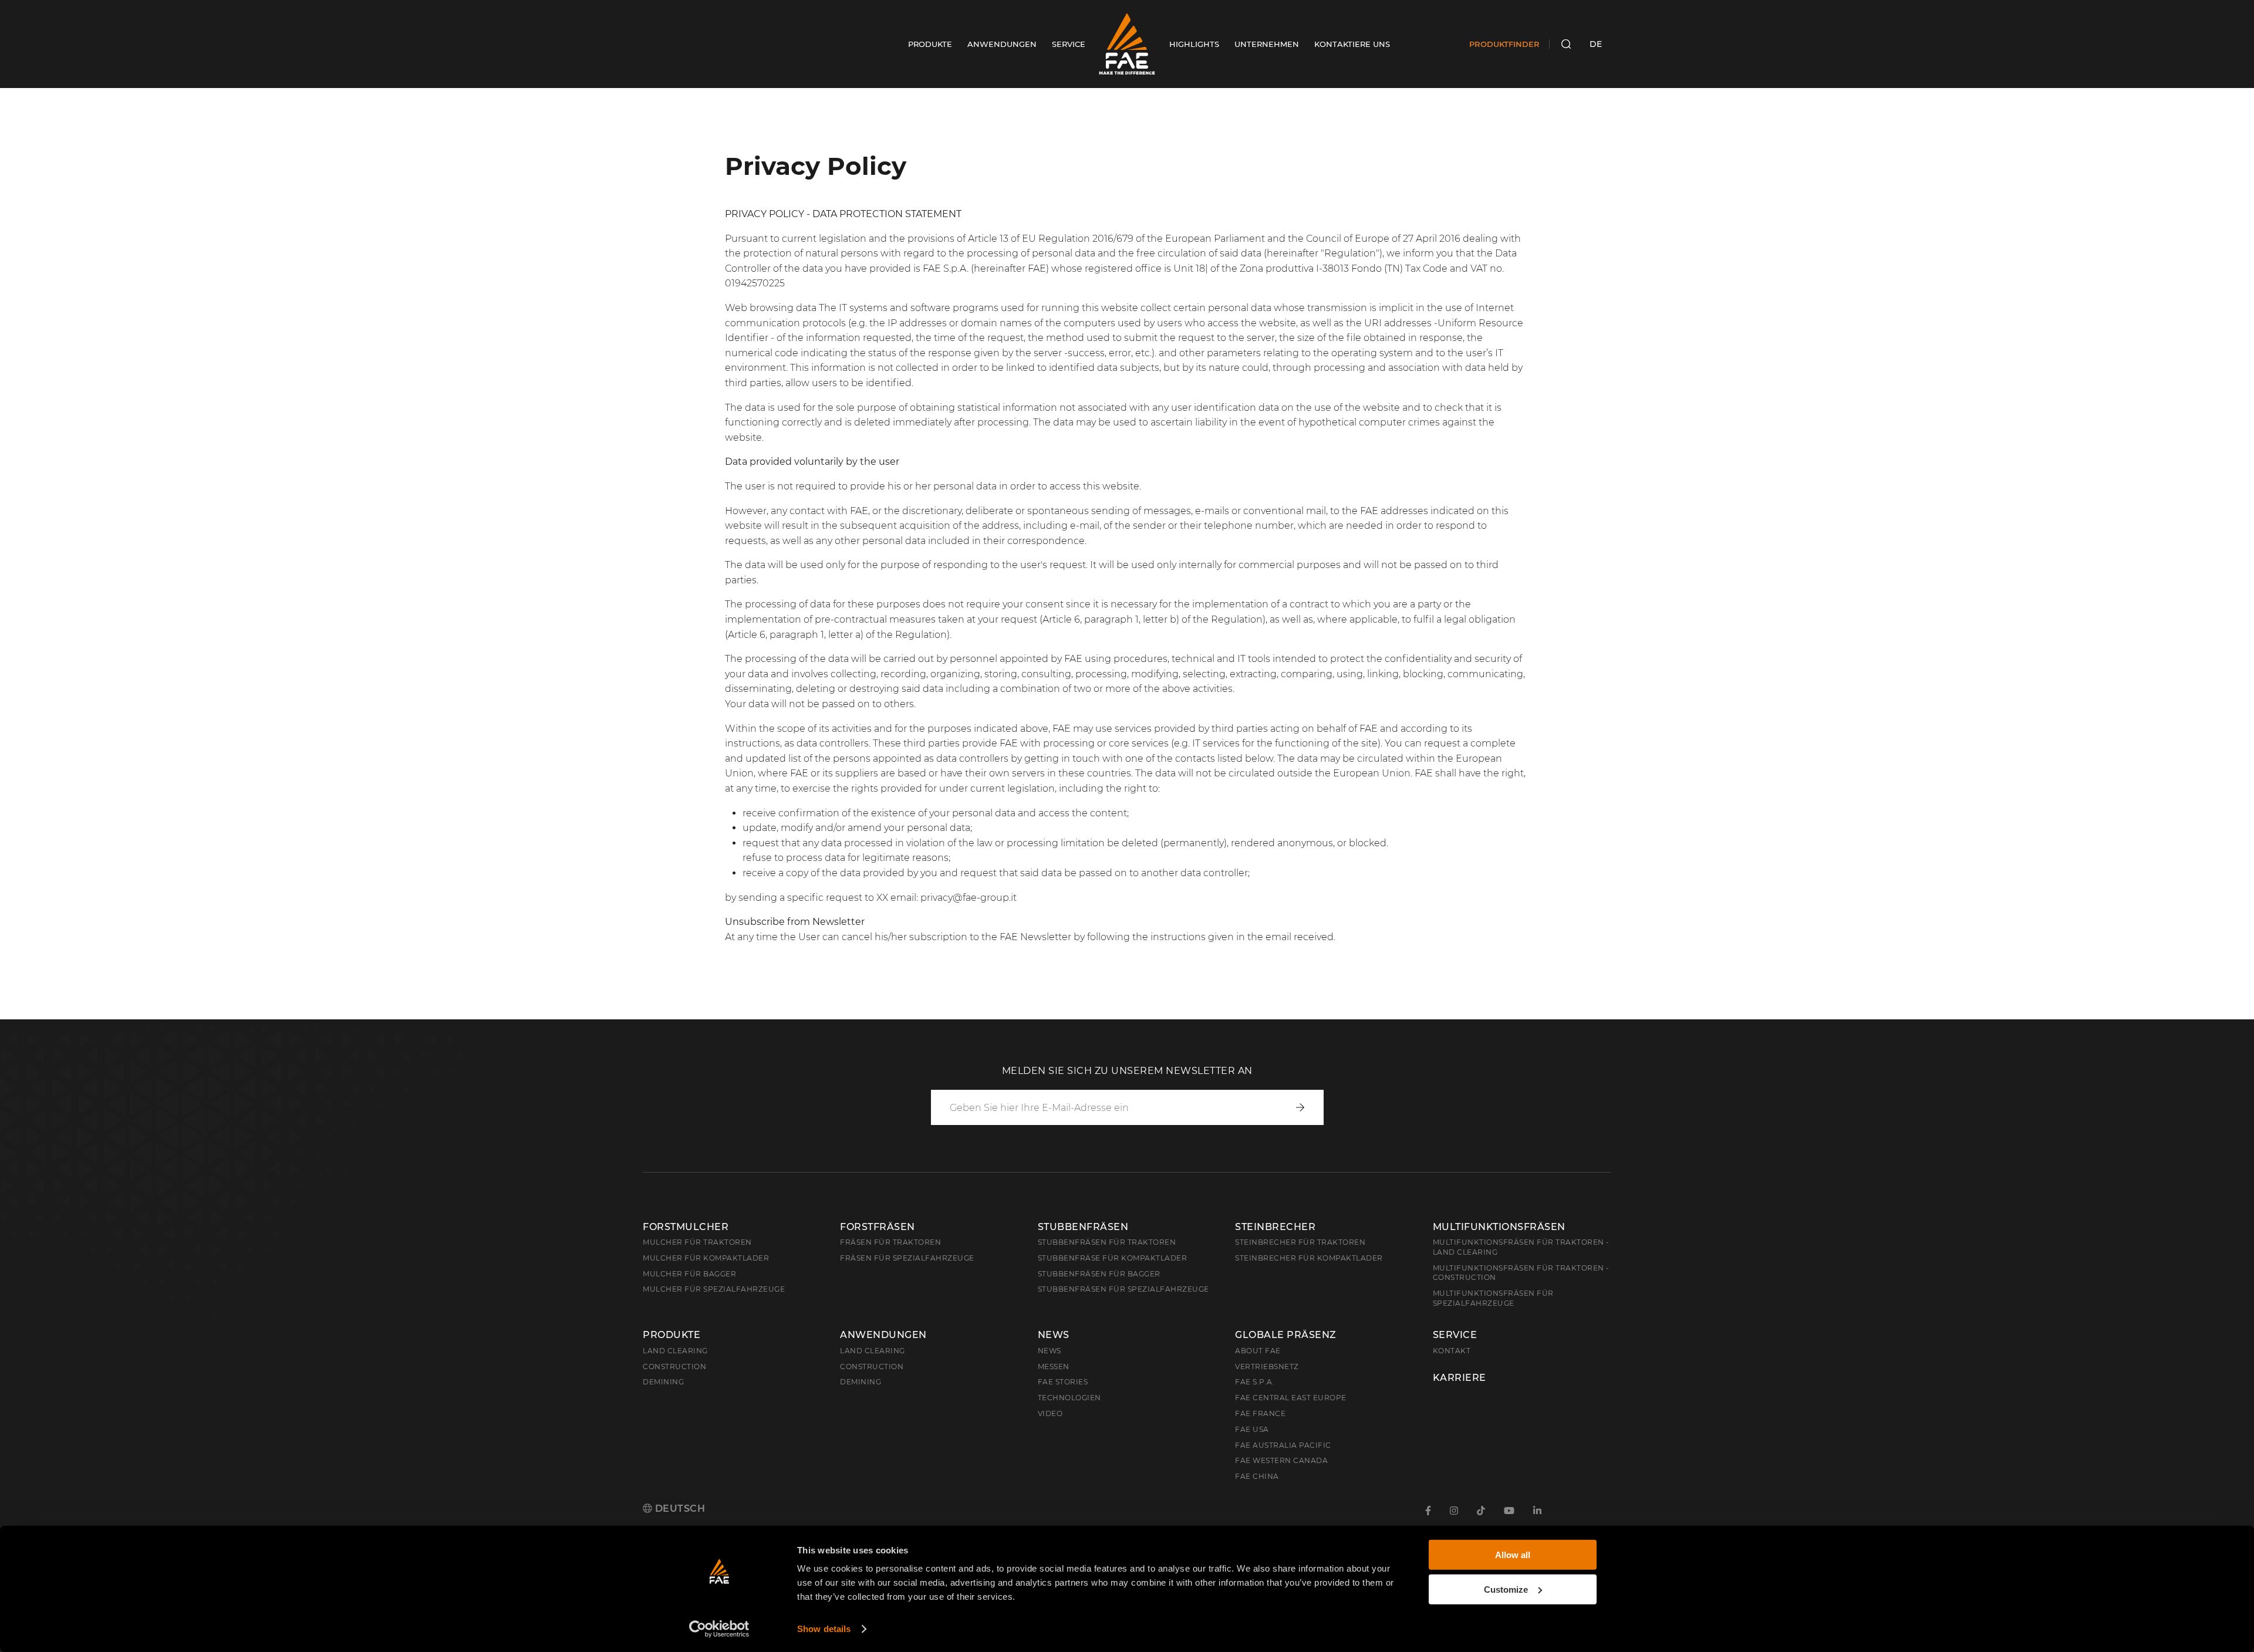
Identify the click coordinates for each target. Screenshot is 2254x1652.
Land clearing (675, 1351)
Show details (824, 1629)
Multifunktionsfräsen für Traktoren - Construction (1521, 1273)
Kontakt (1452, 1351)
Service (1455, 1335)
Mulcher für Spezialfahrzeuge (714, 1289)
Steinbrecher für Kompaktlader (1309, 1258)
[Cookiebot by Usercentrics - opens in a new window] (719, 1629)
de (1596, 44)
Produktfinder (1504, 44)
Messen (1054, 1366)
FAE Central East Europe (1291, 1398)
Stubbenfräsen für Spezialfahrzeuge (1123, 1289)
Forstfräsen (878, 1227)
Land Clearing (873, 1351)
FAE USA (1252, 1429)
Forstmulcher (686, 1227)
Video (1050, 1413)
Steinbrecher (1275, 1227)
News (1054, 1335)
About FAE (1258, 1351)
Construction (674, 1366)
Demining (663, 1382)
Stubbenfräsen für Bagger (1099, 1274)
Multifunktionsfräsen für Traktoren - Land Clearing (1521, 1247)
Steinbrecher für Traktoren (1300, 1242)
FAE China (1257, 1476)
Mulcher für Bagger (689, 1274)
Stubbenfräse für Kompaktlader (1113, 1258)
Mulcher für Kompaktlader (706, 1258)
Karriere (1460, 1378)
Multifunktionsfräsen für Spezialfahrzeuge (1493, 1298)
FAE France (1260, 1413)
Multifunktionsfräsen (1499, 1227)
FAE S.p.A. (1255, 1382)
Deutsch (679, 1509)
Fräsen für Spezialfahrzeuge (907, 1258)
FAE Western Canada (1281, 1460)
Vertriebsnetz (1267, 1366)
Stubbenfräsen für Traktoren (1107, 1242)
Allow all (1513, 1555)
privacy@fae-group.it (969, 898)
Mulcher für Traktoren (697, 1242)
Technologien (1069, 1398)
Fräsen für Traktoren (890, 1242)
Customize (1506, 1589)
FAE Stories (1063, 1382)
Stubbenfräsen (1083, 1227)
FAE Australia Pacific (1283, 1445)
